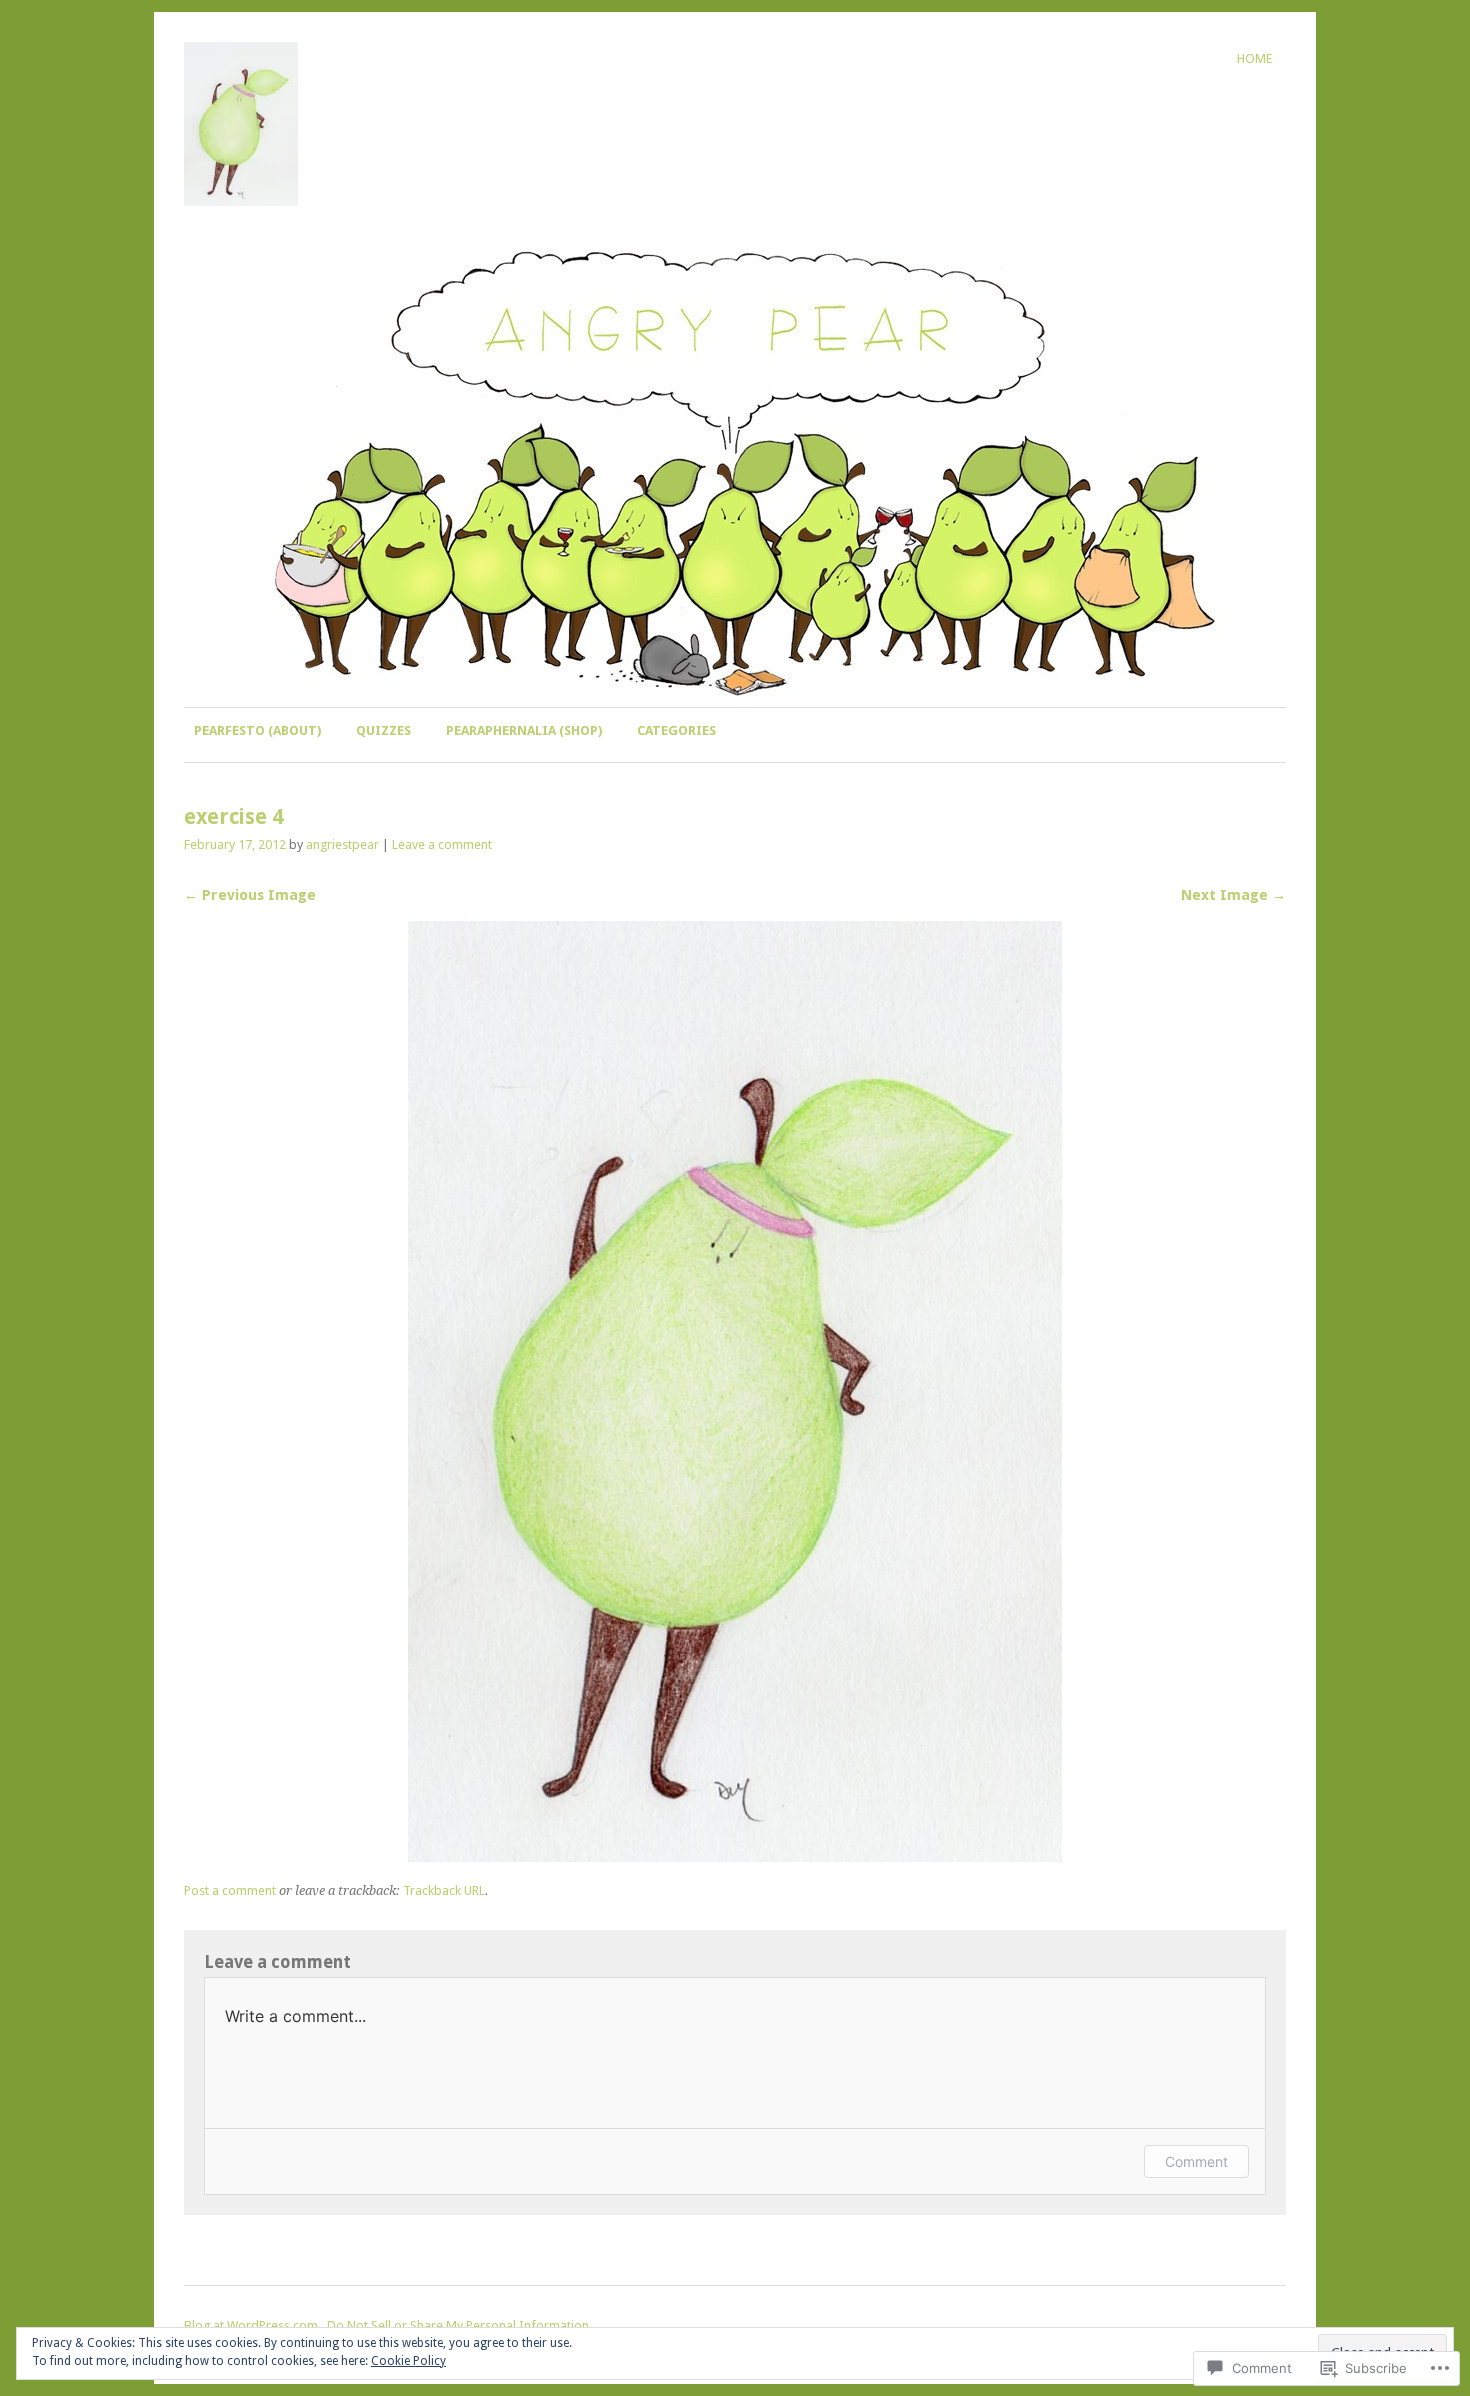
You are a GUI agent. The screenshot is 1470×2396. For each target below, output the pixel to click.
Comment (1196, 2161)
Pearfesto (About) (257, 730)
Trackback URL (444, 1890)
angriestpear (342, 844)
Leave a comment (442, 844)
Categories (676, 730)
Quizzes (383, 730)
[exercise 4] (735, 1856)
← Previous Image (250, 895)
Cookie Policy (408, 2361)
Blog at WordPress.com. (252, 2325)
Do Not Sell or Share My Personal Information (458, 2325)
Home (1254, 58)
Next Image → (1233, 895)
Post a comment (230, 1890)
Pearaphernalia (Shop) (524, 730)
